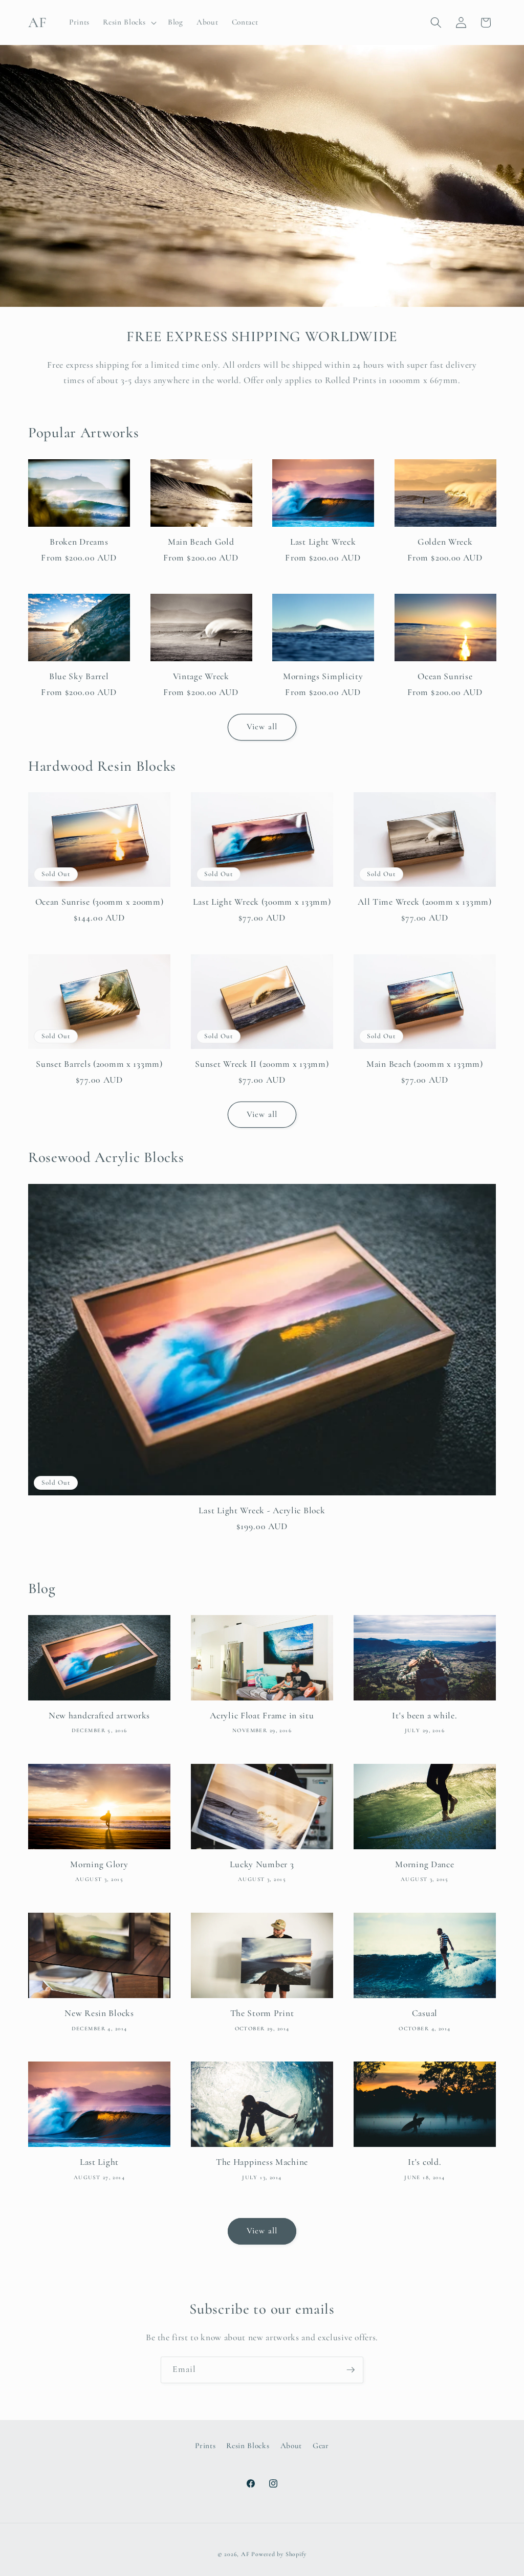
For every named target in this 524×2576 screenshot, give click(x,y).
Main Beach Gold (201, 542)
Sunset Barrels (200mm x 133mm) (99, 1064)
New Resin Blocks (99, 2013)
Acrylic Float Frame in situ (262, 1716)
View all (262, 727)
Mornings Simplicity (323, 676)
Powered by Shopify (279, 2554)
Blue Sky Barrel (79, 676)
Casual (425, 2013)
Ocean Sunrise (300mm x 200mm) (100, 902)
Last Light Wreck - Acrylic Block (262, 1510)
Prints (205, 2446)
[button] (129, 23)
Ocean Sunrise (445, 676)
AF (245, 2554)
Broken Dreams (79, 542)
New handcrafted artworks (99, 1716)
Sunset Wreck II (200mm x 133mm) (262, 1064)
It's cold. (424, 2162)
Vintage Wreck (201, 676)
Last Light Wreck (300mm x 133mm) (262, 902)
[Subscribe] (351, 2370)
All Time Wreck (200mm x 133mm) (425, 902)
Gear (321, 2446)
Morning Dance (424, 1864)
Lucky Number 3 (262, 1864)
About (291, 2446)
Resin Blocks (248, 2446)
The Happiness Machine (262, 2162)
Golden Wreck (445, 542)
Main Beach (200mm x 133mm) (425, 1064)
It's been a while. (424, 1716)
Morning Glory (99, 1864)
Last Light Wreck (323, 542)
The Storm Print (262, 2013)
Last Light (99, 2162)
